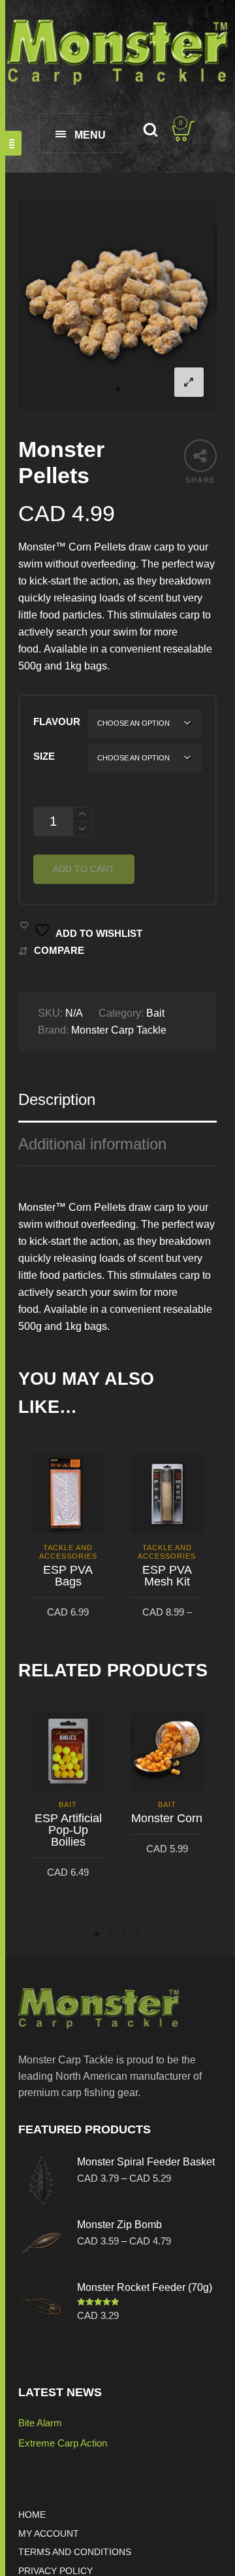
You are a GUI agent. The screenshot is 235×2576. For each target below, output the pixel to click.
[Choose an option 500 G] (145, 758)
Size (44, 756)
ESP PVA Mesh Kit (167, 1576)
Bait (155, 1013)
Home (32, 2515)
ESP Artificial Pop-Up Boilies (68, 1830)
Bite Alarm (40, 2423)
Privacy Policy (55, 2571)
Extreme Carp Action (63, 2443)
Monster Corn (167, 1818)
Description (57, 1099)
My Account (49, 2533)
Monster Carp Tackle (119, 1030)
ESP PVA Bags (68, 1576)
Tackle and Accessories (68, 1552)
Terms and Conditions (75, 2552)
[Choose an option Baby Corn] (145, 723)
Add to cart (84, 869)
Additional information (92, 1144)
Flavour (57, 722)
